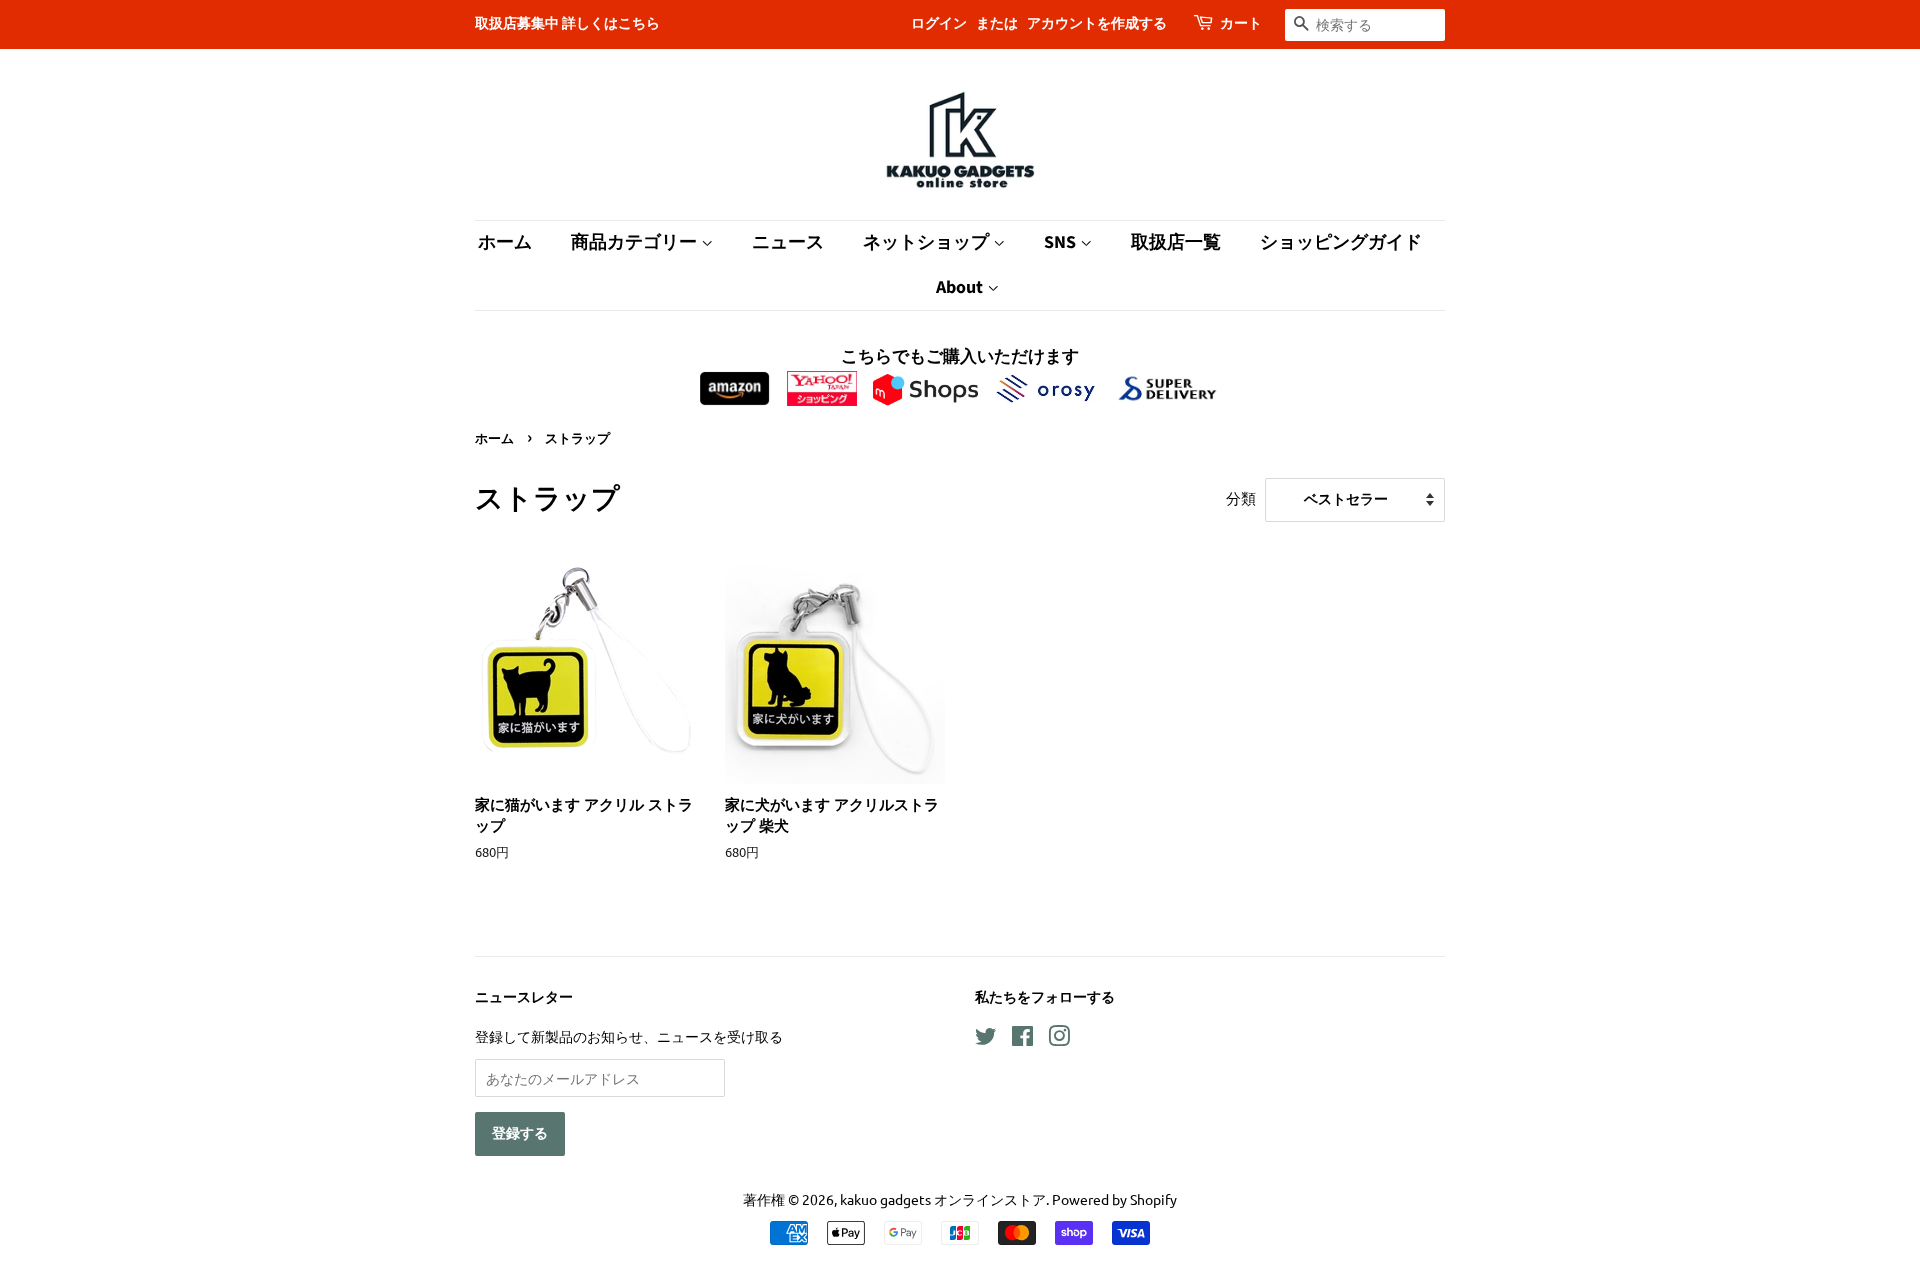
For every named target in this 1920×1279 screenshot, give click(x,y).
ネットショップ (928, 242)
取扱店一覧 (1176, 242)
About (961, 287)
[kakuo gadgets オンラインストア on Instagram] (1059, 1039)
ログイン (939, 24)
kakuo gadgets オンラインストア (943, 1199)
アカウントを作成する (1097, 24)
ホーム (505, 242)
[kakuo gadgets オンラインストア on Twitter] (986, 1039)
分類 (1241, 497)
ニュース (788, 242)
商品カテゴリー (636, 242)
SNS (1062, 242)
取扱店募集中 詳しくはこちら (567, 24)
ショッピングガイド (1341, 242)
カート (1241, 24)
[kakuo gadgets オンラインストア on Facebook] (1022, 1039)
